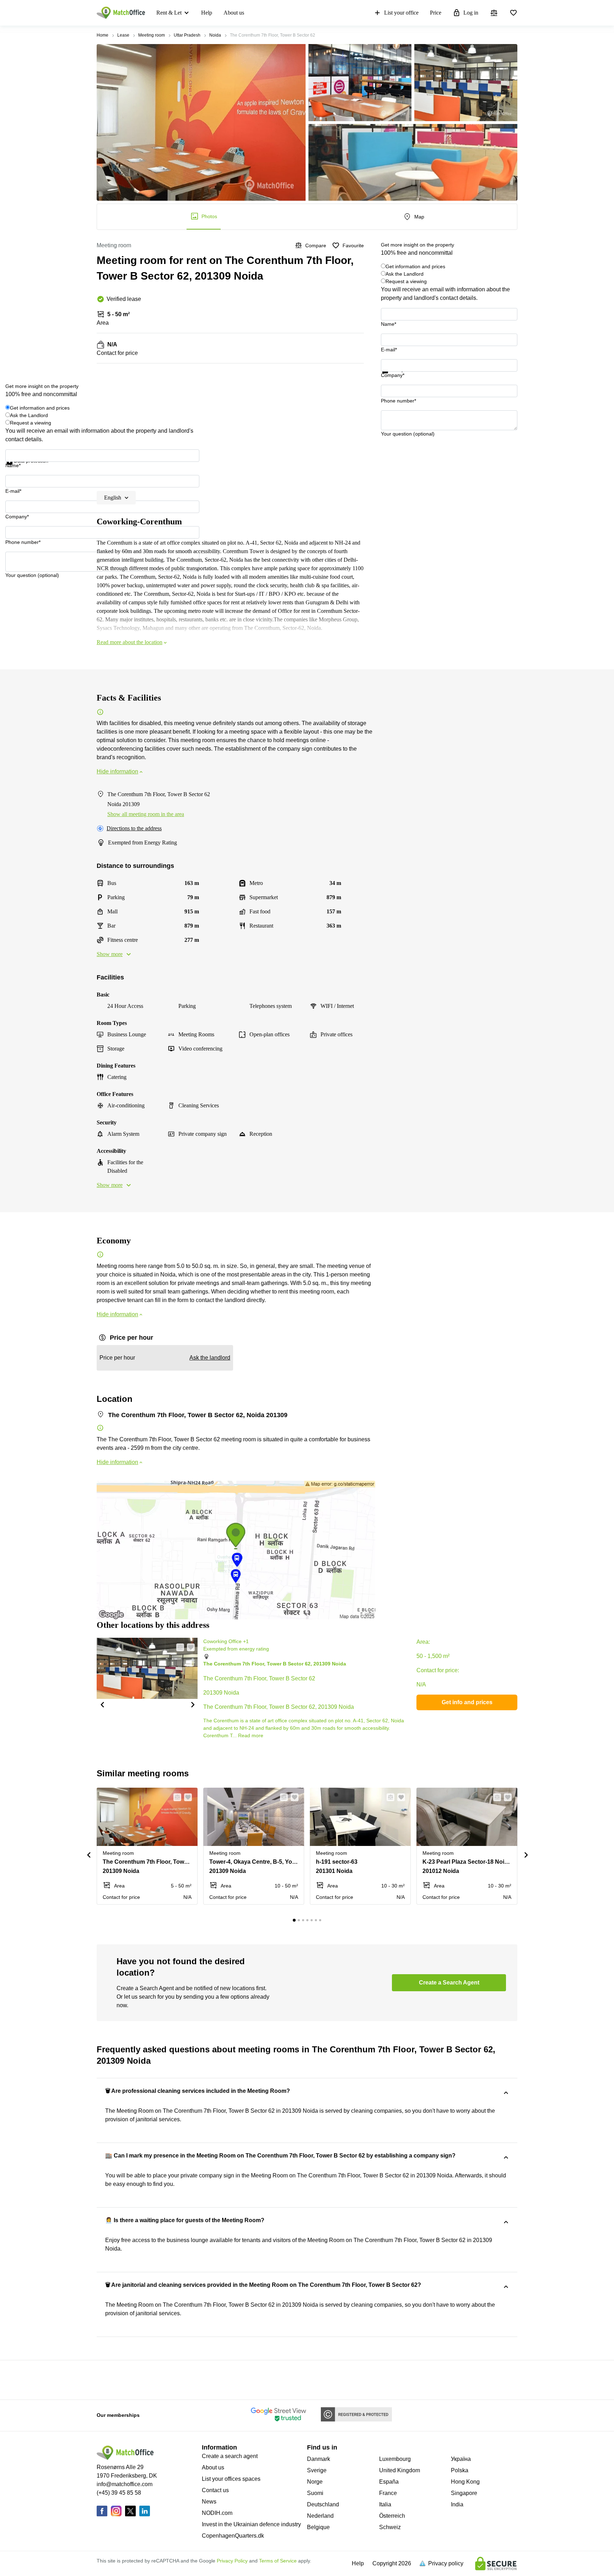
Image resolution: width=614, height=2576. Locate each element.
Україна (461, 2459)
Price (436, 13)
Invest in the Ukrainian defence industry (251, 2524)
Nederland (320, 2516)
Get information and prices (415, 266)
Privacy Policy (232, 2561)
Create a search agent (230, 2456)
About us (234, 13)
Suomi (315, 2493)
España (389, 2482)
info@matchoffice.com (125, 2484)
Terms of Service (278, 2561)
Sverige (317, 2470)
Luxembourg (395, 2459)
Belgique (318, 2527)
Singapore (464, 2493)
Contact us (215, 2490)
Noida (215, 35)
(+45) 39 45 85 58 (119, 2493)
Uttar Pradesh (187, 35)
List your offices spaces (231, 2479)
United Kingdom (400, 2470)
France (388, 2493)
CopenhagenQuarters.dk (233, 2536)
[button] (102, 1704)
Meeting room (152, 35)
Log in (471, 13)
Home (103, 35)
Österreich (392, 2516)
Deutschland (323, 2504)
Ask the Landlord (405, 274)
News (209, 2502)
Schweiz (390, 2527)
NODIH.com (217, 2513)
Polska (460, 2470)
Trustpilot (391, 378)
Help (207, 13)
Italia (385, 2504)
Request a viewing (406, 281)
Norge (315, 2482)
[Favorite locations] (513, 13)
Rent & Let (169, 13)
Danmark (319, 2459)
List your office (401, 13)
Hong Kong (465, 2482)
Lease (123, 35)
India (457, 2504)
